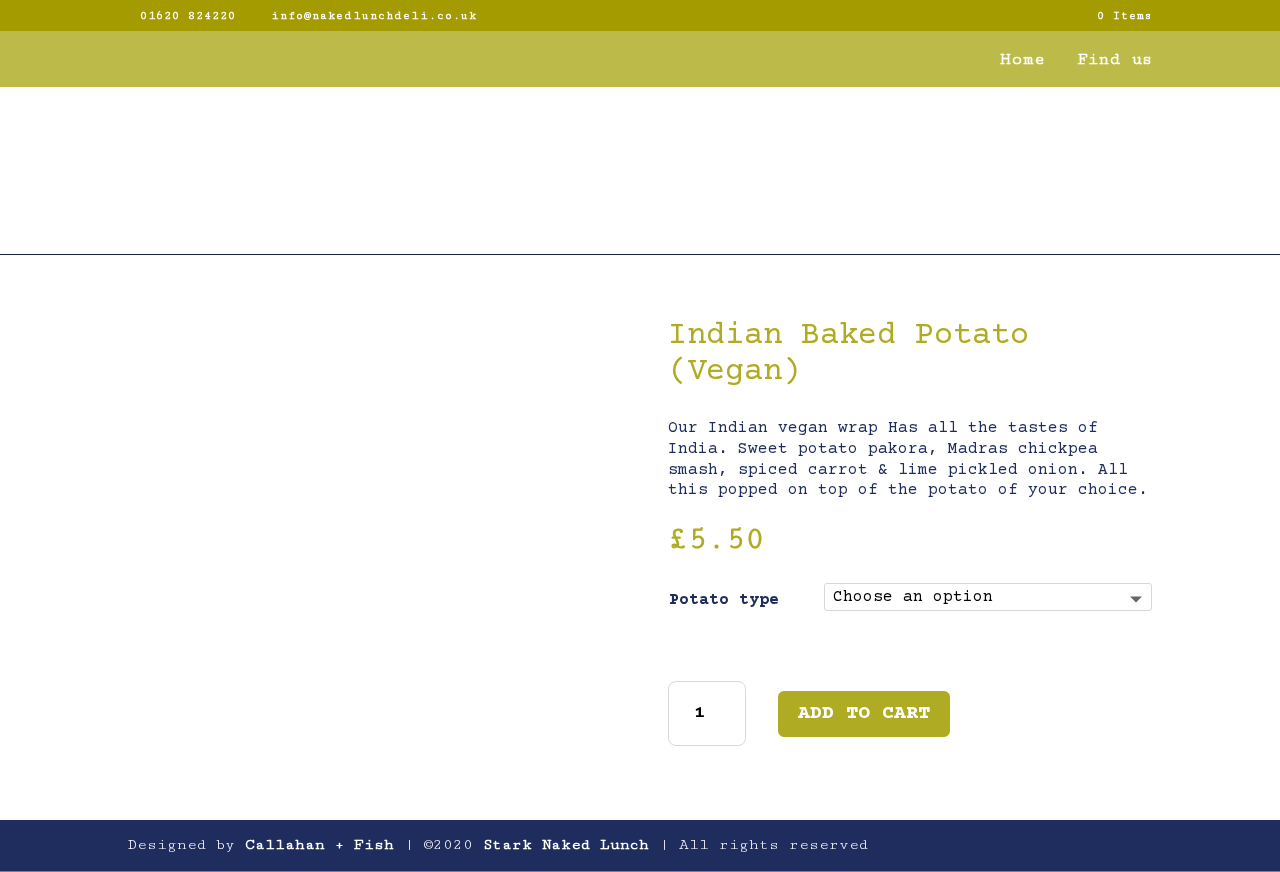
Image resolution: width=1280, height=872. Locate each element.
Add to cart (864, 713)
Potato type (724, 600)
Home (1022, 60)
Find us (1114, 60)
